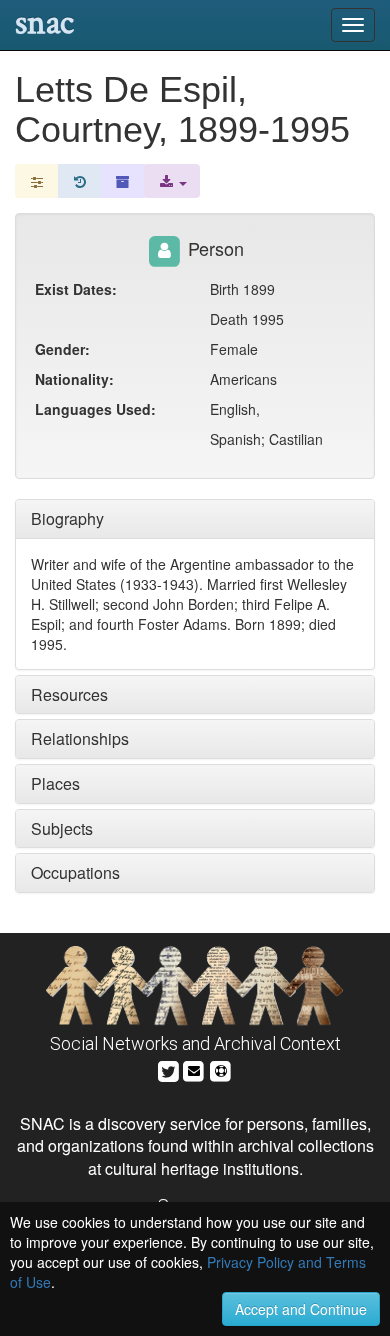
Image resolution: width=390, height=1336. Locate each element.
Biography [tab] (67, 518)
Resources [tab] (69, 694)
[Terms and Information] (221, 1068)
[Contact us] (194, 1068)
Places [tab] (55, 783)
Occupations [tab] (75, 872)
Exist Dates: (76, 289)
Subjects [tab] (62, 828)
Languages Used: (95, 409)
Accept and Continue (301, 1309)
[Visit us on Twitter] (168, 1068)
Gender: (62, 349)
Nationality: (74, 379)
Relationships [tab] (80, 738)
